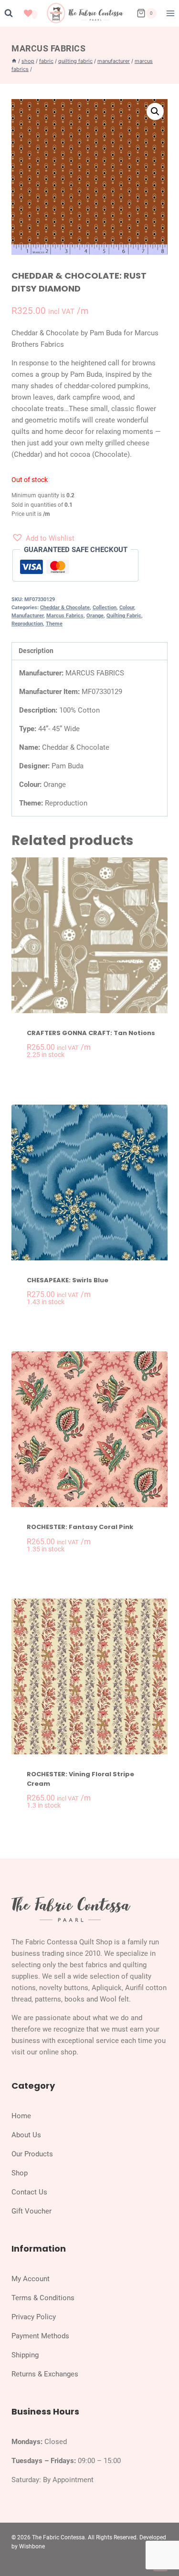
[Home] (14, 61)
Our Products (32, 2154)
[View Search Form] (9, 13)
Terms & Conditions (43, 2298)
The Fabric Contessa (58, 2537)
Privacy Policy (34, 2317)
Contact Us (29, 2192)
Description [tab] (36, 651)
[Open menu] (170, 13)
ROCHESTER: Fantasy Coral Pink (80, 1527)
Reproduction (27, 624)
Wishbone (32, 2546)
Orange (95, 616)
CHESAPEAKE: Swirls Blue (68, 1280)
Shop (20, 2173)
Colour (127, 608)
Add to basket (94, 1073)
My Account (31, 2279)
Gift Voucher (32, 2211)
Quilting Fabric (124, 616)
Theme (54, 624)
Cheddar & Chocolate (65, 608)
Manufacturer (27, 616)
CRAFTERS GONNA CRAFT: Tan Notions (91, 1033)
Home (21, 2116)
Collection (105, 608)
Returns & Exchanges (45, 2374)
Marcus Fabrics (48, 48)
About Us (26, 2135)
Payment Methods (40, 2336)
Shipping (25, 2355)
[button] (155, 111)
